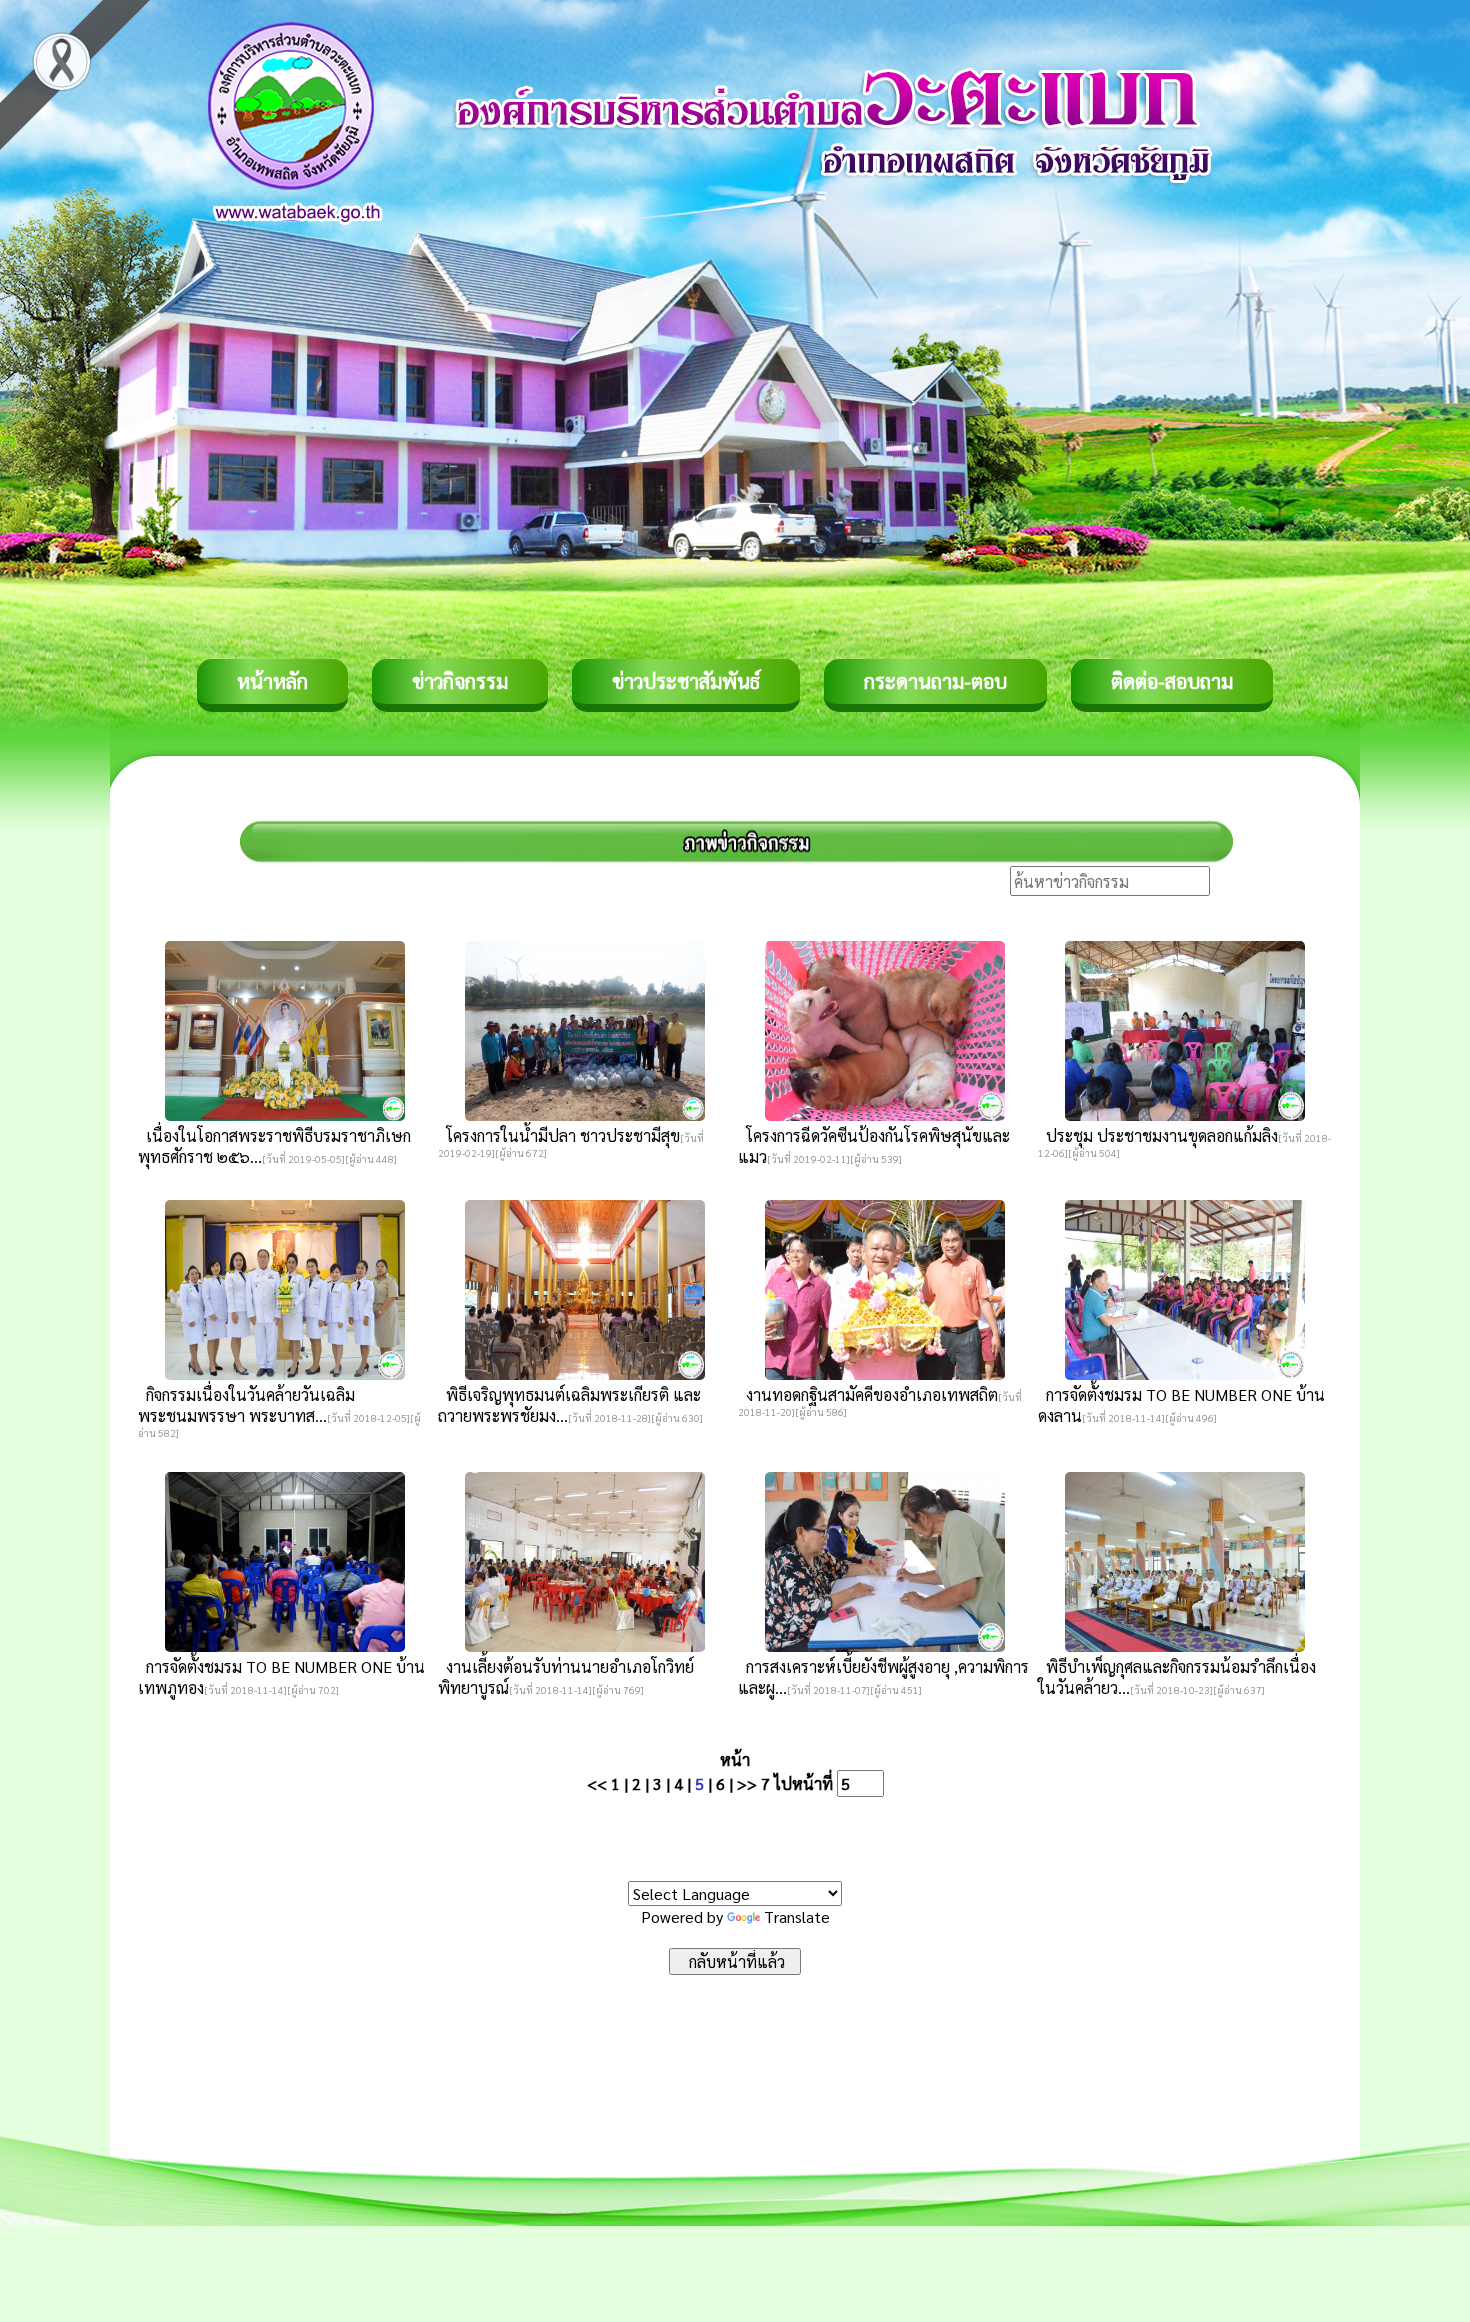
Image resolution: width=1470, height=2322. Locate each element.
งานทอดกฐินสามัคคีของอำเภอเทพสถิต (868, 1394)
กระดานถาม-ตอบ (935, 681)
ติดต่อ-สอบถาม (1172, 681)
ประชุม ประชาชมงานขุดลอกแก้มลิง (1158, 1135)
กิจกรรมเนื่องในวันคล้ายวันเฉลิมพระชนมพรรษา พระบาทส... (246, 1405)
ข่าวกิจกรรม (460, 681)
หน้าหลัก (272, 681)
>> (747, 1783)
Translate (797, 1916)
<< (597, 1783)
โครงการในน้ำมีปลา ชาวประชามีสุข (559, 1135)
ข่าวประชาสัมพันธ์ (686, 681)
